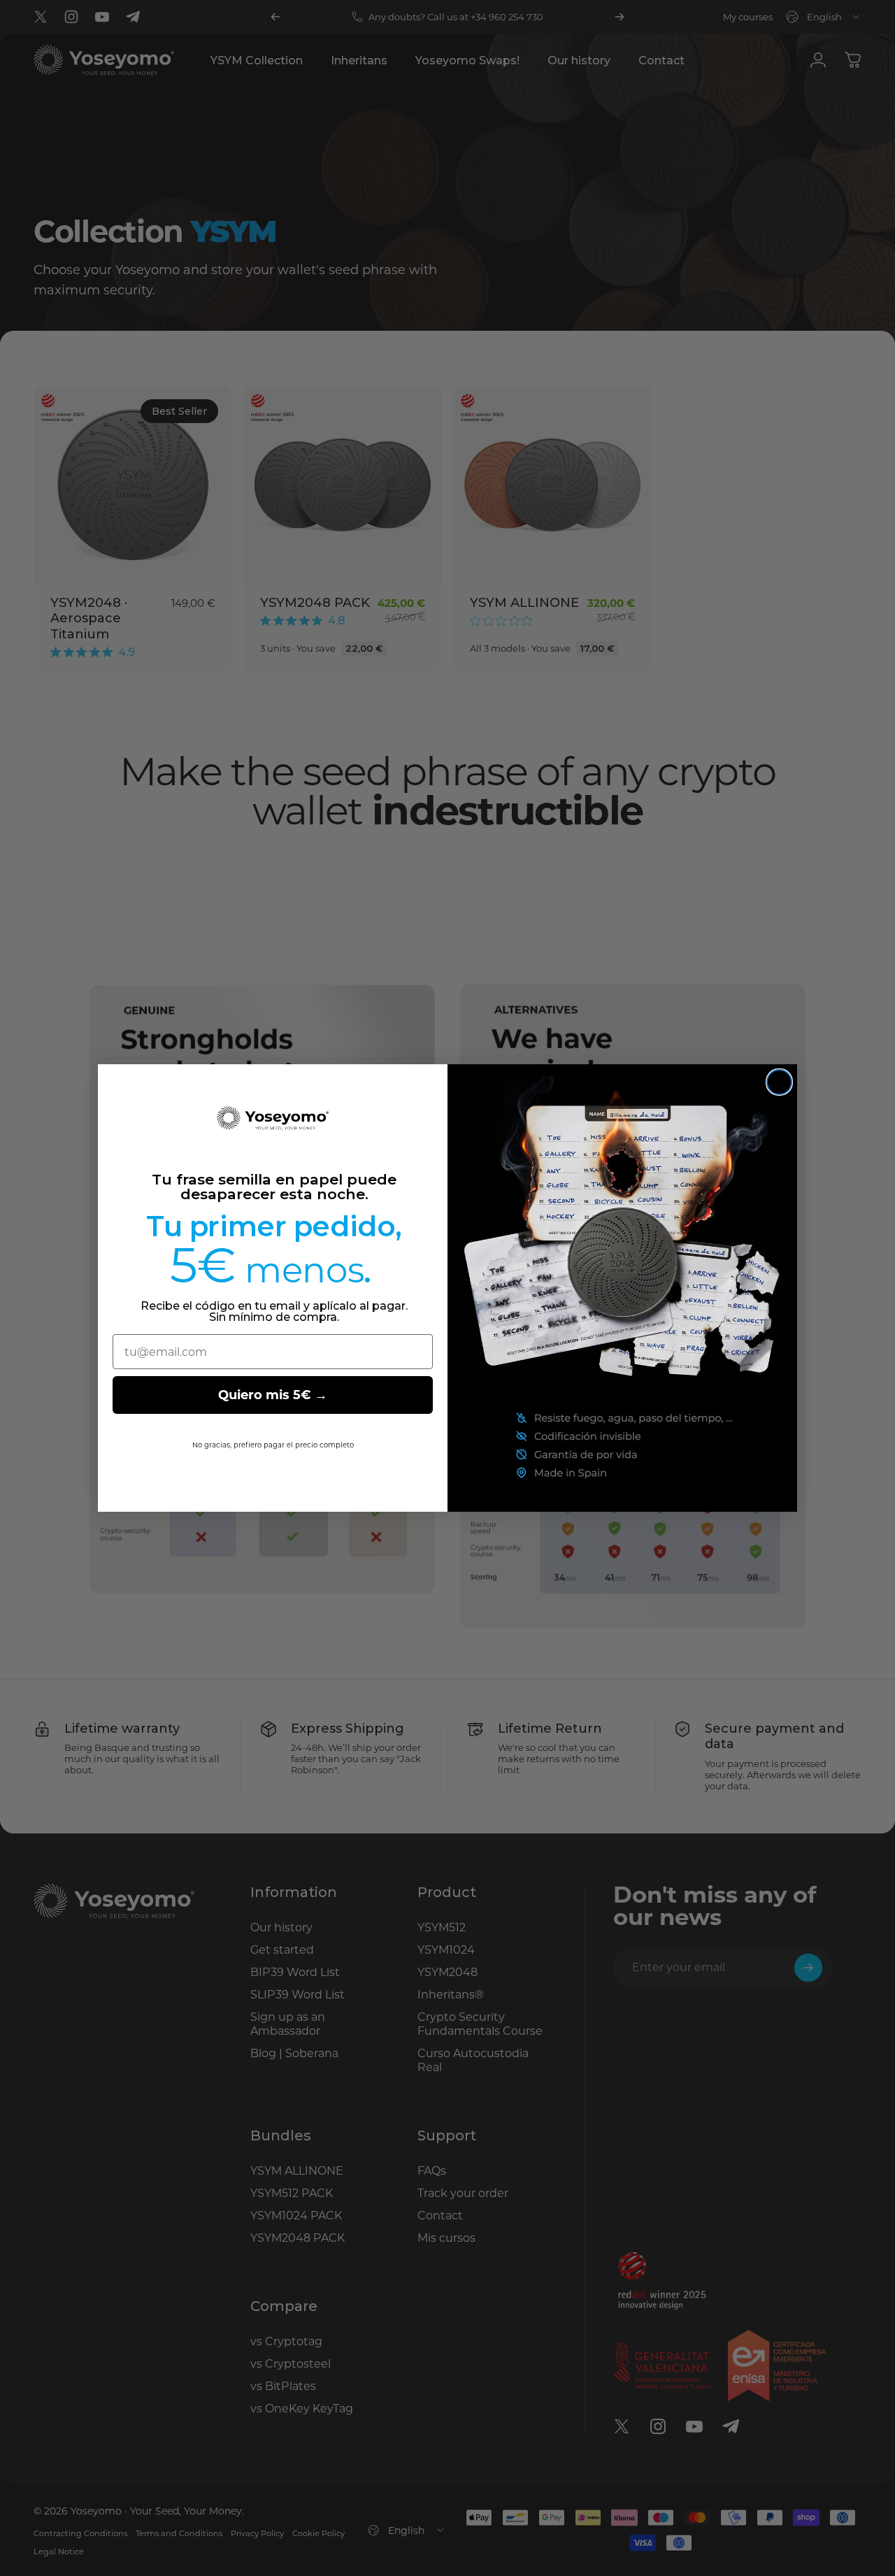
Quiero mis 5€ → (273, 1395)
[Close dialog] (779, 1082)
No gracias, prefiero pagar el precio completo (273, 1445)
